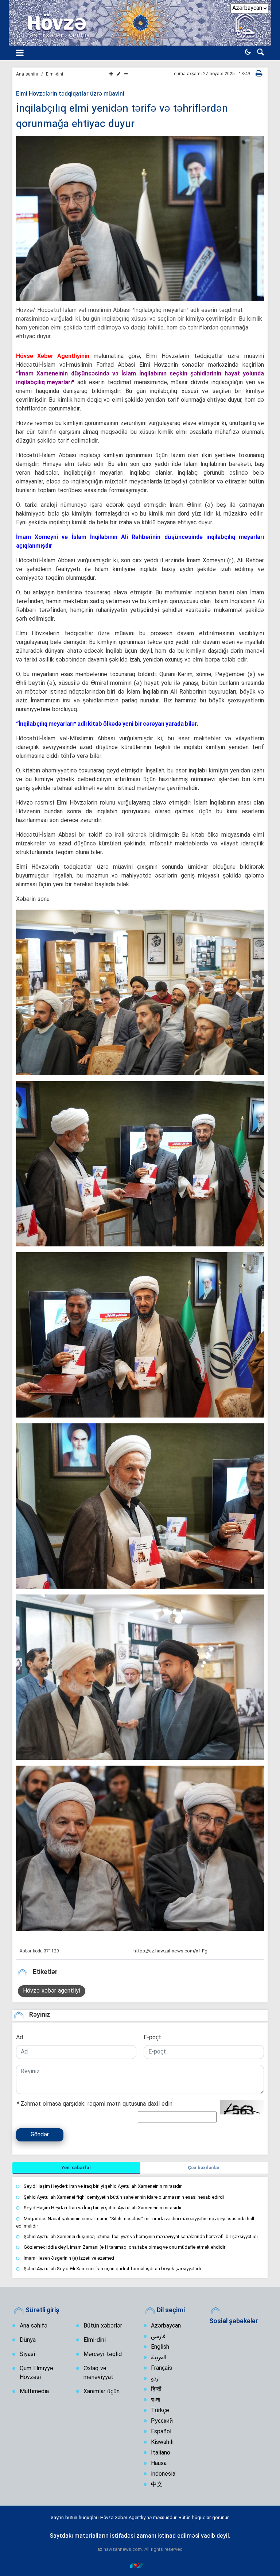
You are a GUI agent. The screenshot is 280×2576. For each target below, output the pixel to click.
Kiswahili (162, 2442)
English (160, 2347)
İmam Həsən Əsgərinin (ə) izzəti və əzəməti (69, 2258)
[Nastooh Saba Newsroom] (140, 2565)
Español (161, 2432)
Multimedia (34, 2392)
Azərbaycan (166, 2326)
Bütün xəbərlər (103, 2326)
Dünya (28, 2340)
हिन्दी (156, 2390)
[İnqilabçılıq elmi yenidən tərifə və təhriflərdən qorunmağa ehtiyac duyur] (140, 218)
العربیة (159, 2358)
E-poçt (152, 2038)
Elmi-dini (55, 74)
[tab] (76, 2168)
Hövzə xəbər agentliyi (52, 1991)
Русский (162, 2421)
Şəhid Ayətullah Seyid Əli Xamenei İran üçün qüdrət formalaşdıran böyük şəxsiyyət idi (112, 2269)
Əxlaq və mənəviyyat (98, 2373)
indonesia (163, 2474)
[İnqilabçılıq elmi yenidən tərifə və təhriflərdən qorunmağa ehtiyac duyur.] (140, 992)
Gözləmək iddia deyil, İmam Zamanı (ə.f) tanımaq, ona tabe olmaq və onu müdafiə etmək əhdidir (125, 2247)
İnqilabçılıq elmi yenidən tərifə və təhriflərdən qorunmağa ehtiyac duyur (122, 117)
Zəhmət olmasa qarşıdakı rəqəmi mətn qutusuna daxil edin (94, 2104)
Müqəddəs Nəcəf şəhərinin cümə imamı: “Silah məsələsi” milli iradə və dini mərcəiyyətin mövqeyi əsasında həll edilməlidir (135, 2222)
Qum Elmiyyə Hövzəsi (36, 2373)
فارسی (158, 2337)
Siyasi (27, 2355)
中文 (157, 2485)
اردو (155, 2379)
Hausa (159, 2464)
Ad (20, 2038)
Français (162, 2368)
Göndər (40, 2135)
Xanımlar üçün (102, 2392)
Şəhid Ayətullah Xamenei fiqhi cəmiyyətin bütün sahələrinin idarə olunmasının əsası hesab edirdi (124, 2197)
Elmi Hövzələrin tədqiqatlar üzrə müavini (70, 94)
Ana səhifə (27, 74)
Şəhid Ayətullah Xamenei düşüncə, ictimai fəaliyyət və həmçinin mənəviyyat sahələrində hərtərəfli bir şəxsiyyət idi (141, 2236)
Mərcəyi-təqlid (103, 2355)
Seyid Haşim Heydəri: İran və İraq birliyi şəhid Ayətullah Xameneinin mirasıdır (103, 2186)
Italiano (161, 2453)
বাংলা (155, 2400)
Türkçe (160, 2411)
